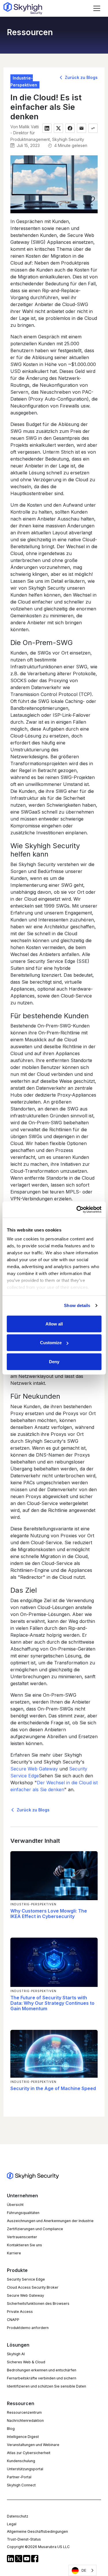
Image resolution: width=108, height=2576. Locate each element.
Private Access (20, 2312)
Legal (12, 2524)
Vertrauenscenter (22, 2237)
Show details (77, 1305)
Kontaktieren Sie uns (24, 2245)
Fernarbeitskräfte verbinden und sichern (42, 2378)
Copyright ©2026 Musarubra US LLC (38, 2547)
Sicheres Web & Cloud (26, 2362)
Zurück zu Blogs (81, 77)
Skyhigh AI (16, 2354)
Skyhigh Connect (21, 2485)
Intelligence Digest (23, 2437)
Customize (51, 1343)
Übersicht (15, 2205)
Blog (11, 2429)
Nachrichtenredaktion (25, 2421)
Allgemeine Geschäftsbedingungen (37, 2531)
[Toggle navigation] (97, 8)
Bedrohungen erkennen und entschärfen (42, 2370)
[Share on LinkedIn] (47, 128)
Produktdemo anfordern (28, 2328)
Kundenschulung (21, 2461)
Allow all (54, 1324)
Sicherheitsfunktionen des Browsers (38, 2303)
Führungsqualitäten (23, 2213)
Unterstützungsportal (25, 2469)
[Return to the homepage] (23, 8)
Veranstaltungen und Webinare (33, 2445)
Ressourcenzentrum (24, 2412)
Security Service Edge (26, 2279)
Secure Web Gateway (34, 1769)
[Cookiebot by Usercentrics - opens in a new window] (77, 1210)
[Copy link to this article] (93, 128)
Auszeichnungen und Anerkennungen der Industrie (50, 2221)
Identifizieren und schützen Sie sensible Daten (47, 2386)
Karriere (14, 2253)
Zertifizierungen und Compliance (35, 2229)
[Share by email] (82, 128)
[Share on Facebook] (70, 128)
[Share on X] (58, 128)
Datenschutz (18, 2516)
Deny (54, 1361)
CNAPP (13, 2320)
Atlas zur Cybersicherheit (29, 2453)
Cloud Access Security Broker (33, 2287)
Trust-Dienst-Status (24, 2539)
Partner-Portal (19, 2477)
